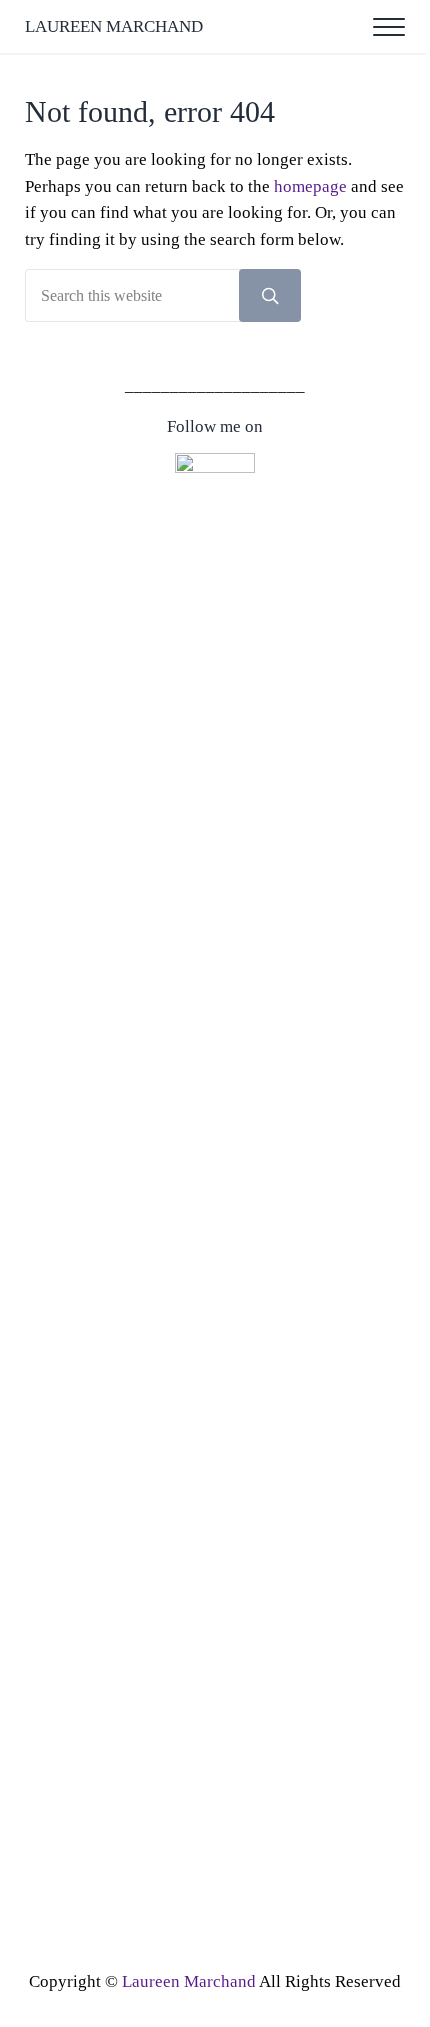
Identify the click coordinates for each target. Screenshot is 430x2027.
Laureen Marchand (189, 1981)
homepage (310, 186)
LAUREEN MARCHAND (114, 26)
